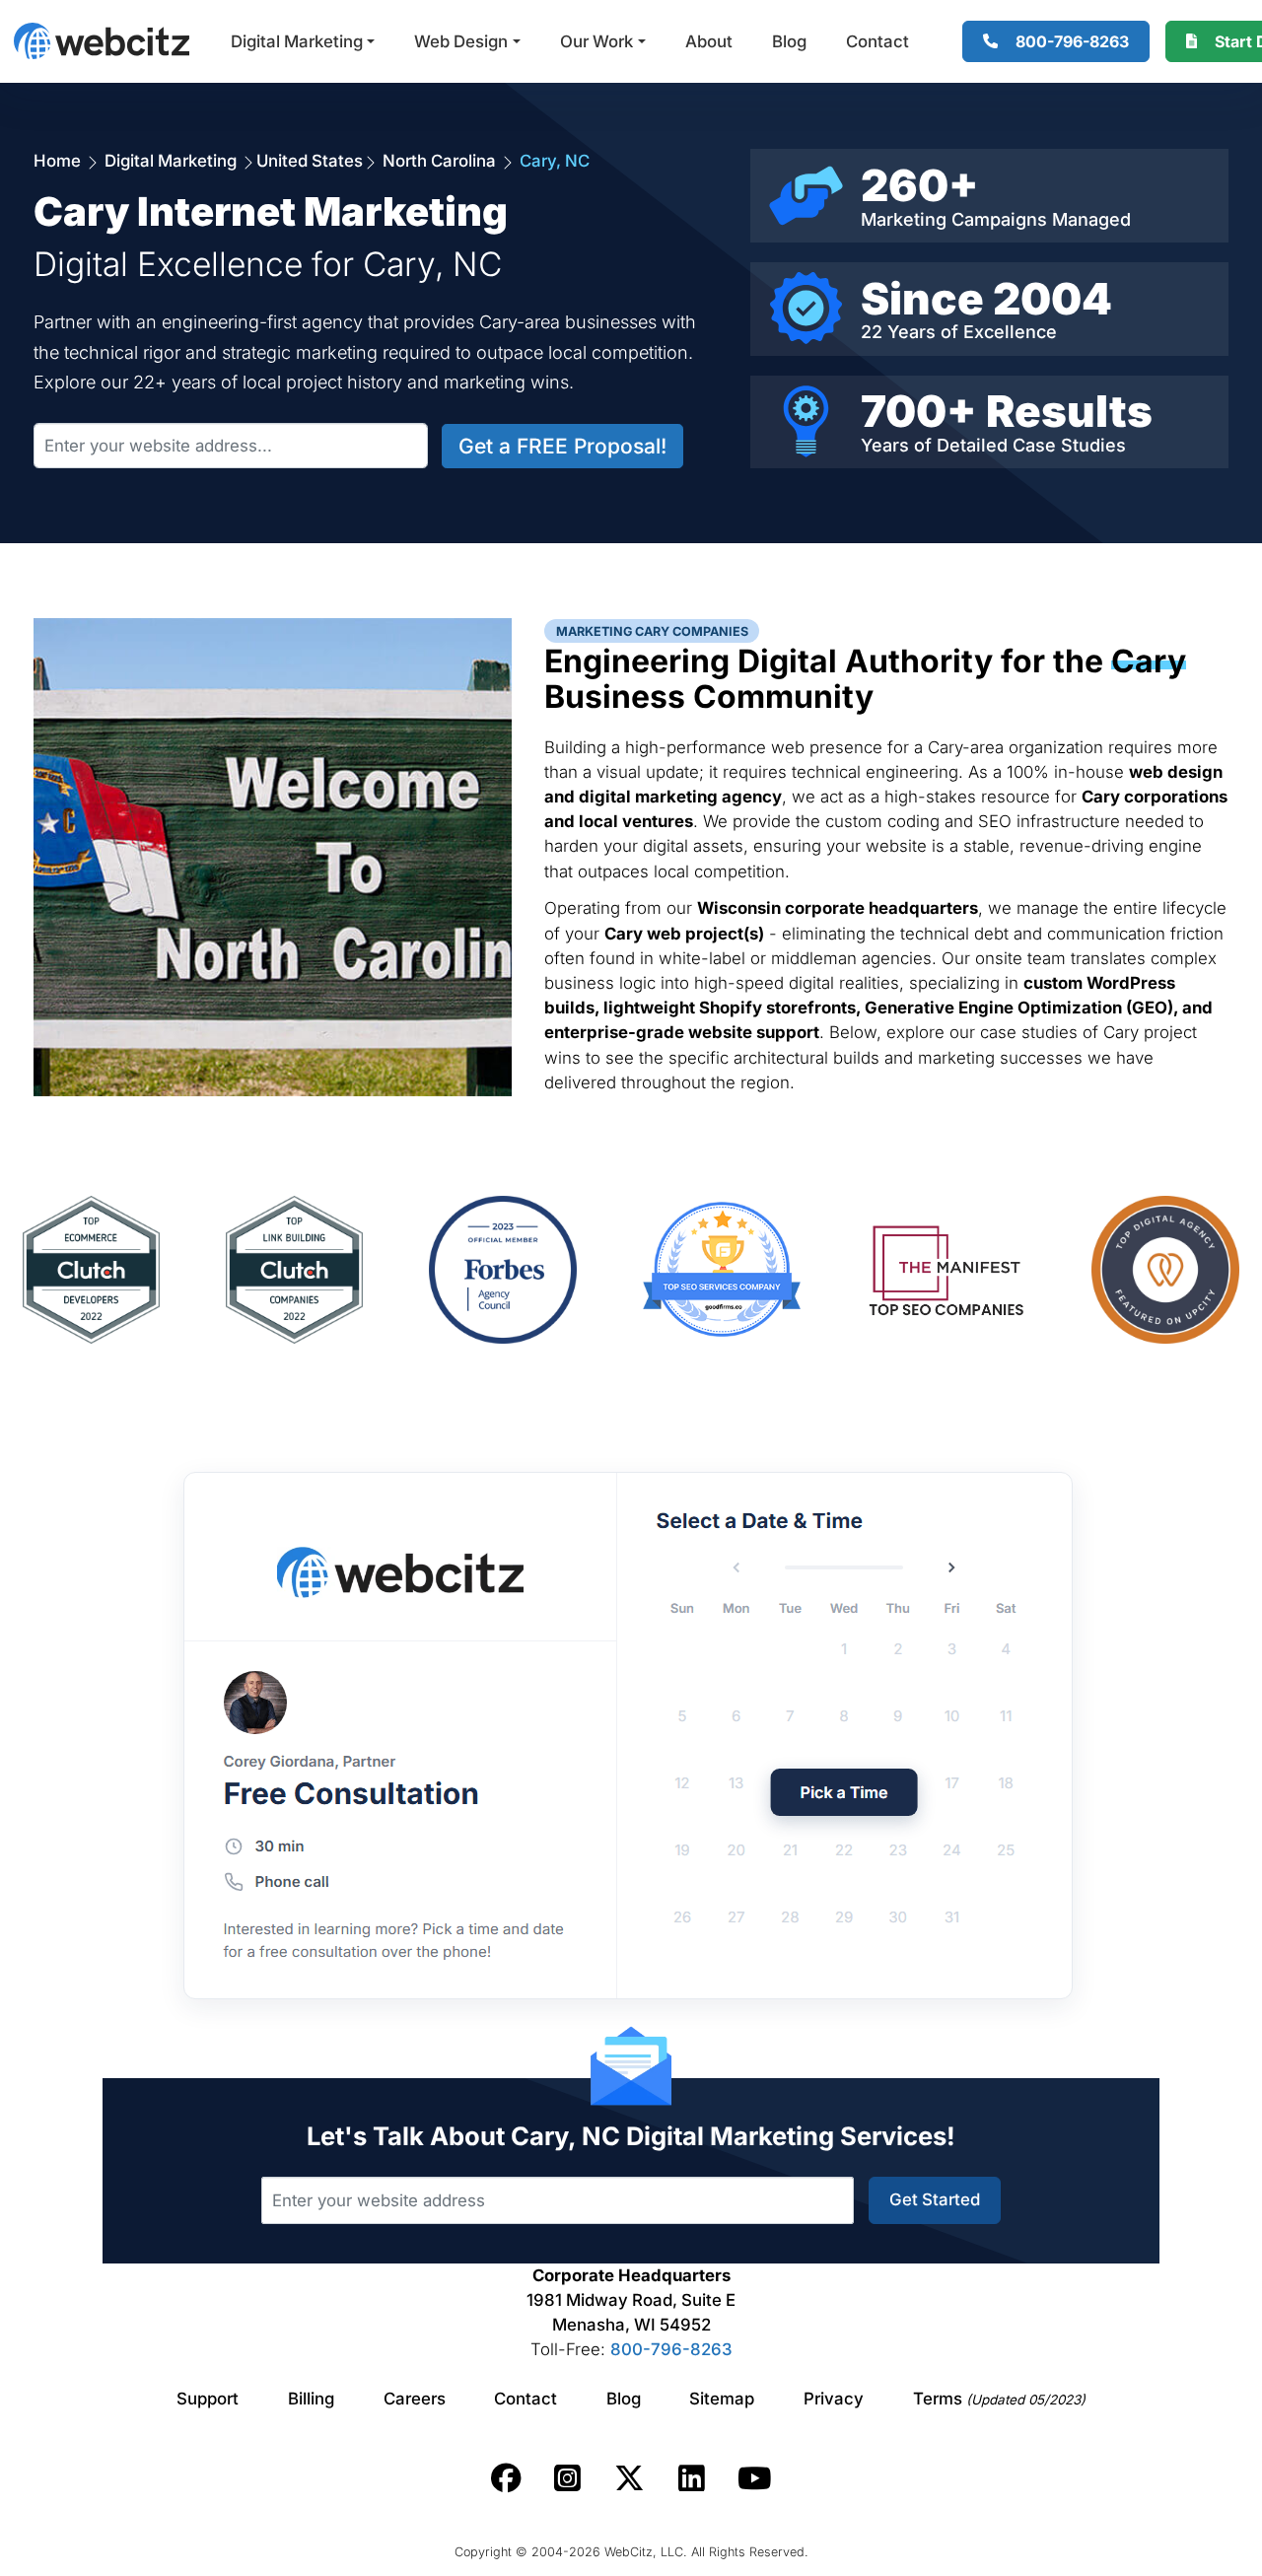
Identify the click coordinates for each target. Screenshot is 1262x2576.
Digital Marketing (297, 41)
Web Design (461, 41)
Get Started (935, 2199)
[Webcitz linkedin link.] (692, 2478)
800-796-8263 (671, 2349)
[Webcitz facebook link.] (506, 2478)
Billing (311, 2399)
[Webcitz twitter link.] (630, 2478)
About (709, 41)
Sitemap (722, 2399)
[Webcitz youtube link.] (754, 2478)
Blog (789, 41)
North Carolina (439, 161)
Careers (415, 2399)
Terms (999, 2399)
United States (310, 161)
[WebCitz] (102, 41)
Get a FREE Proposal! (562, 446)
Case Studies (1069, 445)
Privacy (834, 2399)
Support (208, 2399)
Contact (877, 41)
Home (59, 161)
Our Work (596, 41)
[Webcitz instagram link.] (567, 2478)
